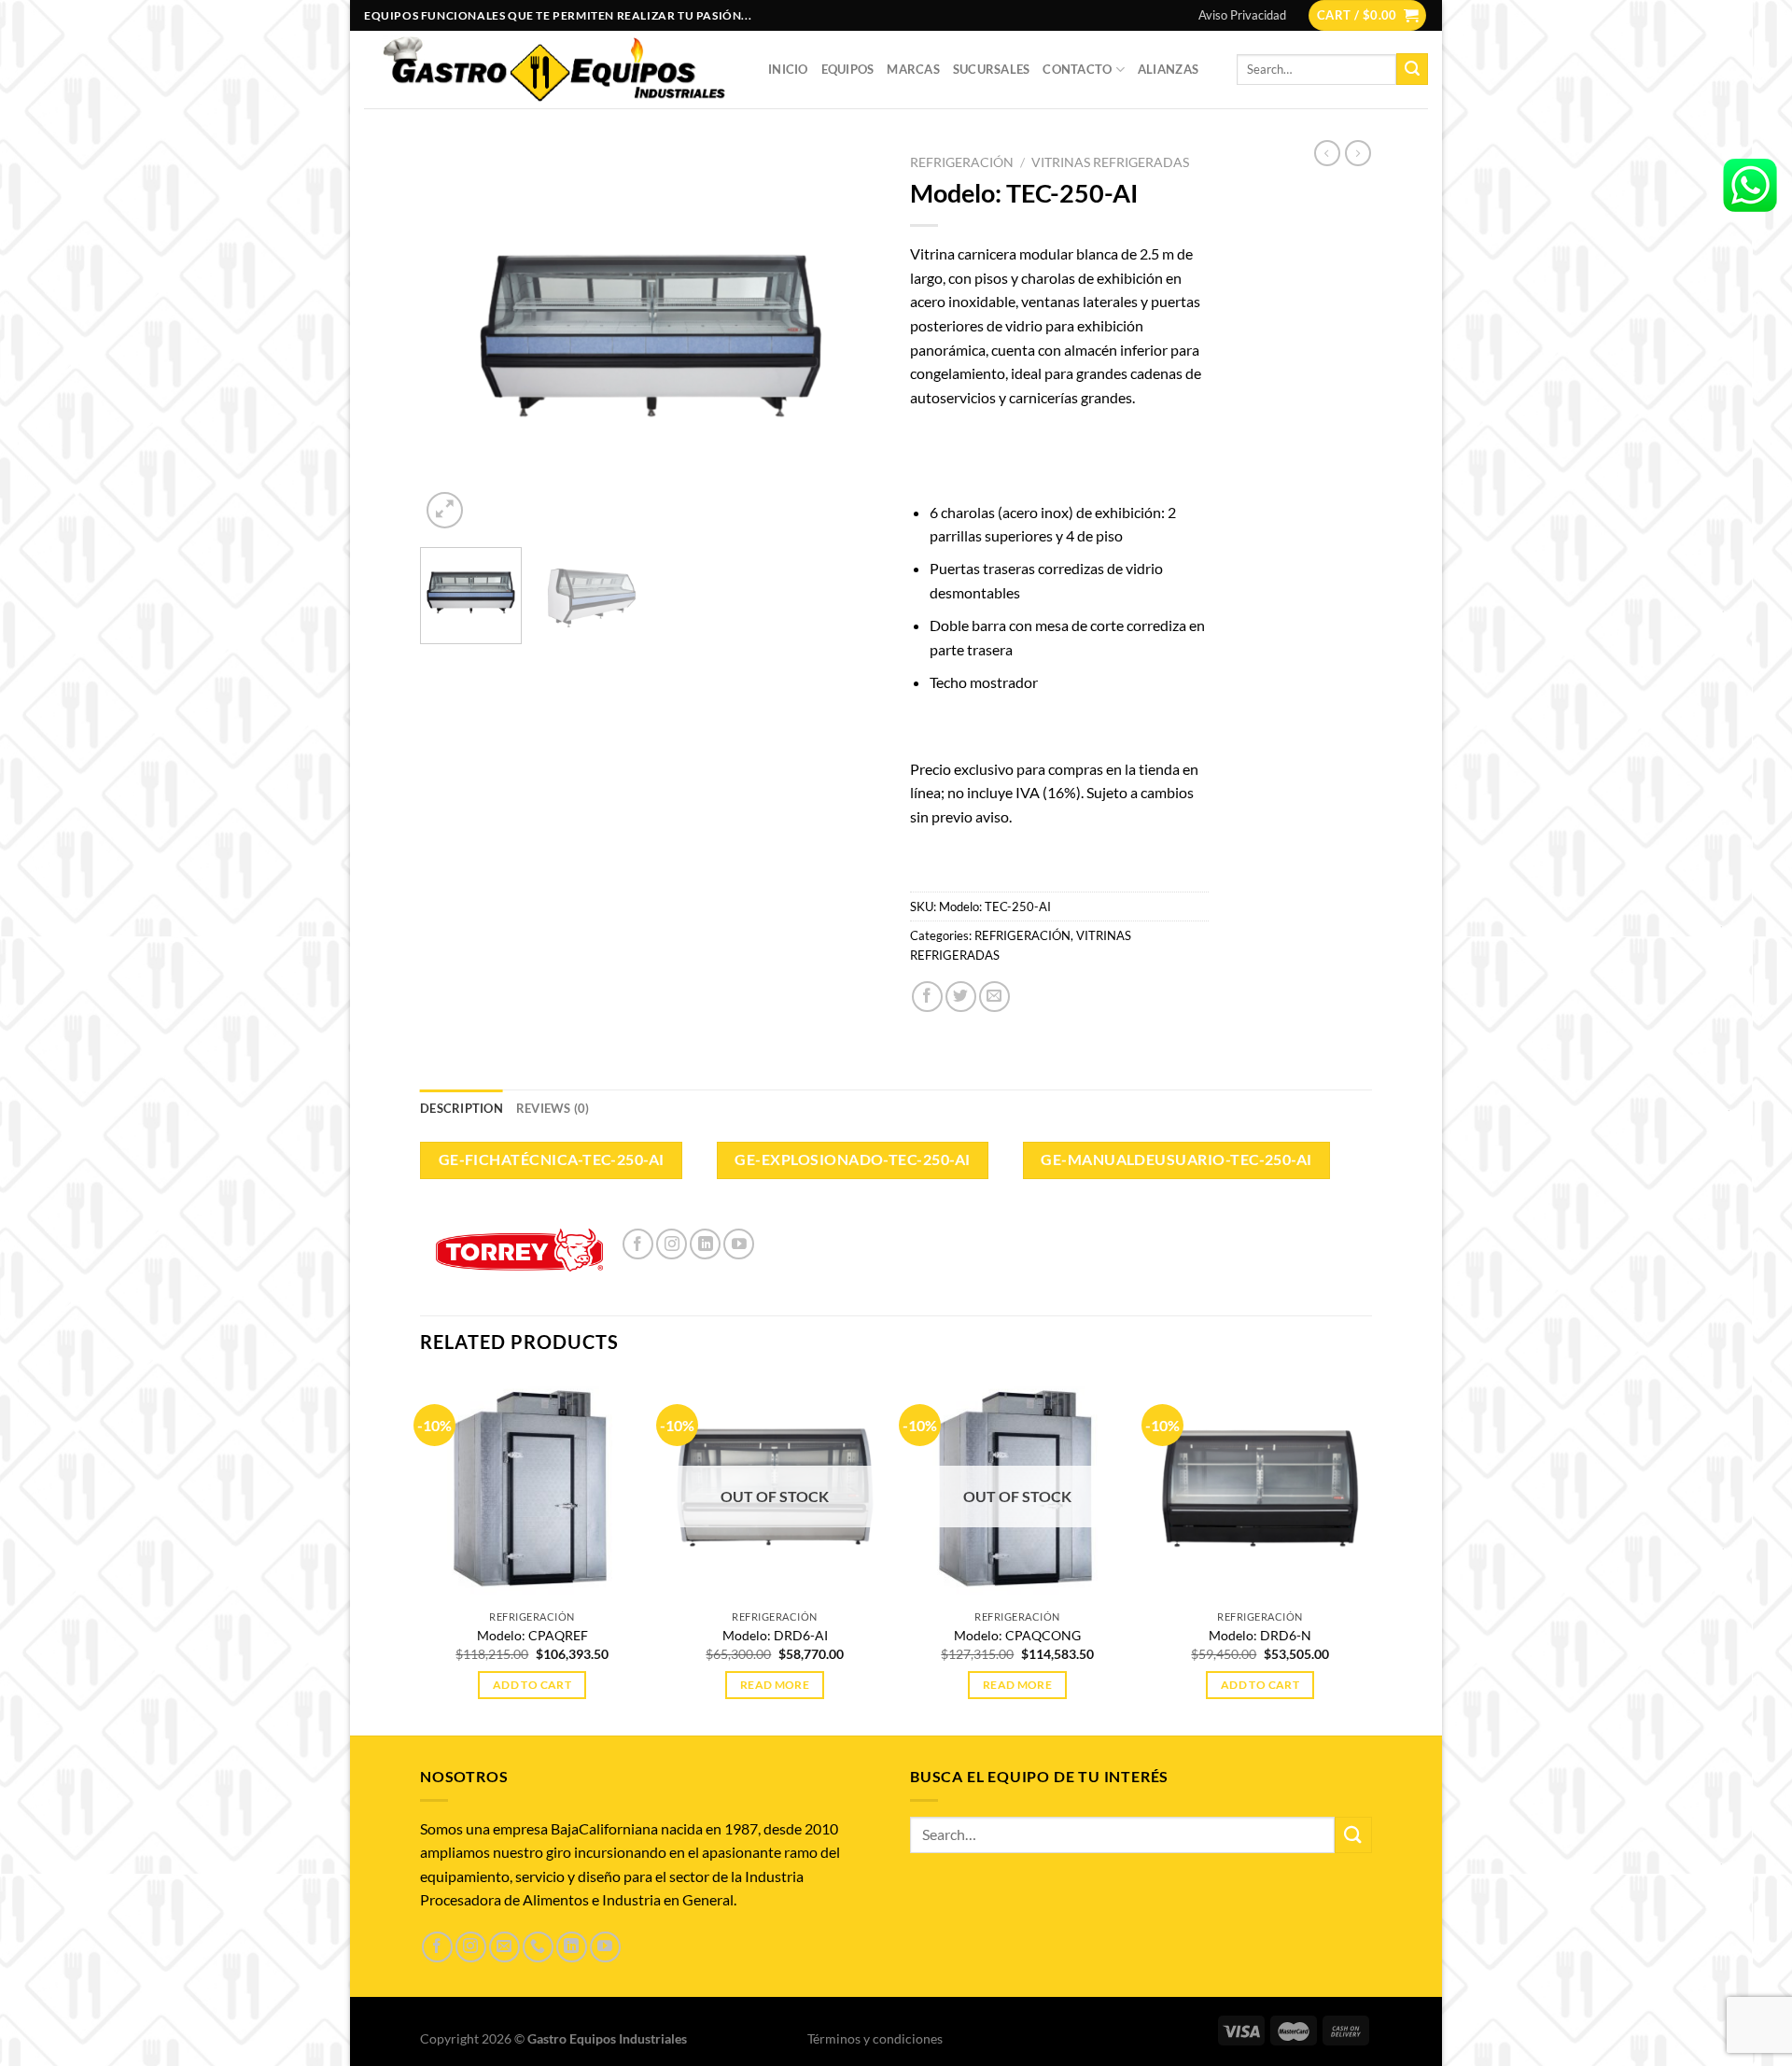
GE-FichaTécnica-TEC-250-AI (552, 1159)
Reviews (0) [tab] (553, 1108)
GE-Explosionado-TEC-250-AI (852, 1159)
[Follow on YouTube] (739, 1244)
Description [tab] (462, 1108)
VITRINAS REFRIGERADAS (1110, 162)
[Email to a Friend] (994, 997)
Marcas (913, 69)
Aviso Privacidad (1242, 15)
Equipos (848, 69)
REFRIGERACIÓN (962, 162)
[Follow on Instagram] (672, 1244)
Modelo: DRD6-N (1260, 1635)
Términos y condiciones (875, 2038)
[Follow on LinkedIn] (705, 1244)
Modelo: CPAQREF (532, 1635)
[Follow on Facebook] (638, 1244)
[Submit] (1412, 69)
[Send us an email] (504, 1947)
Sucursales (992, 69)
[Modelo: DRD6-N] (1260, 1488)
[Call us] (538, 1947)
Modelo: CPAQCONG (1017, 1635)
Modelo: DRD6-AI (775, 1635)
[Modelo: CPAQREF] (532, 1488)
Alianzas (1168, 69)
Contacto (1077, 69)
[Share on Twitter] (961, 997)
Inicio (788, 69)
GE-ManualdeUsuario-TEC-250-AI (1176, 1159)
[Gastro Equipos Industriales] (552, 69)
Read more (775, 1685)
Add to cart (532, 1685)
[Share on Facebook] (927, 997)
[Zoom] (445, 510)
